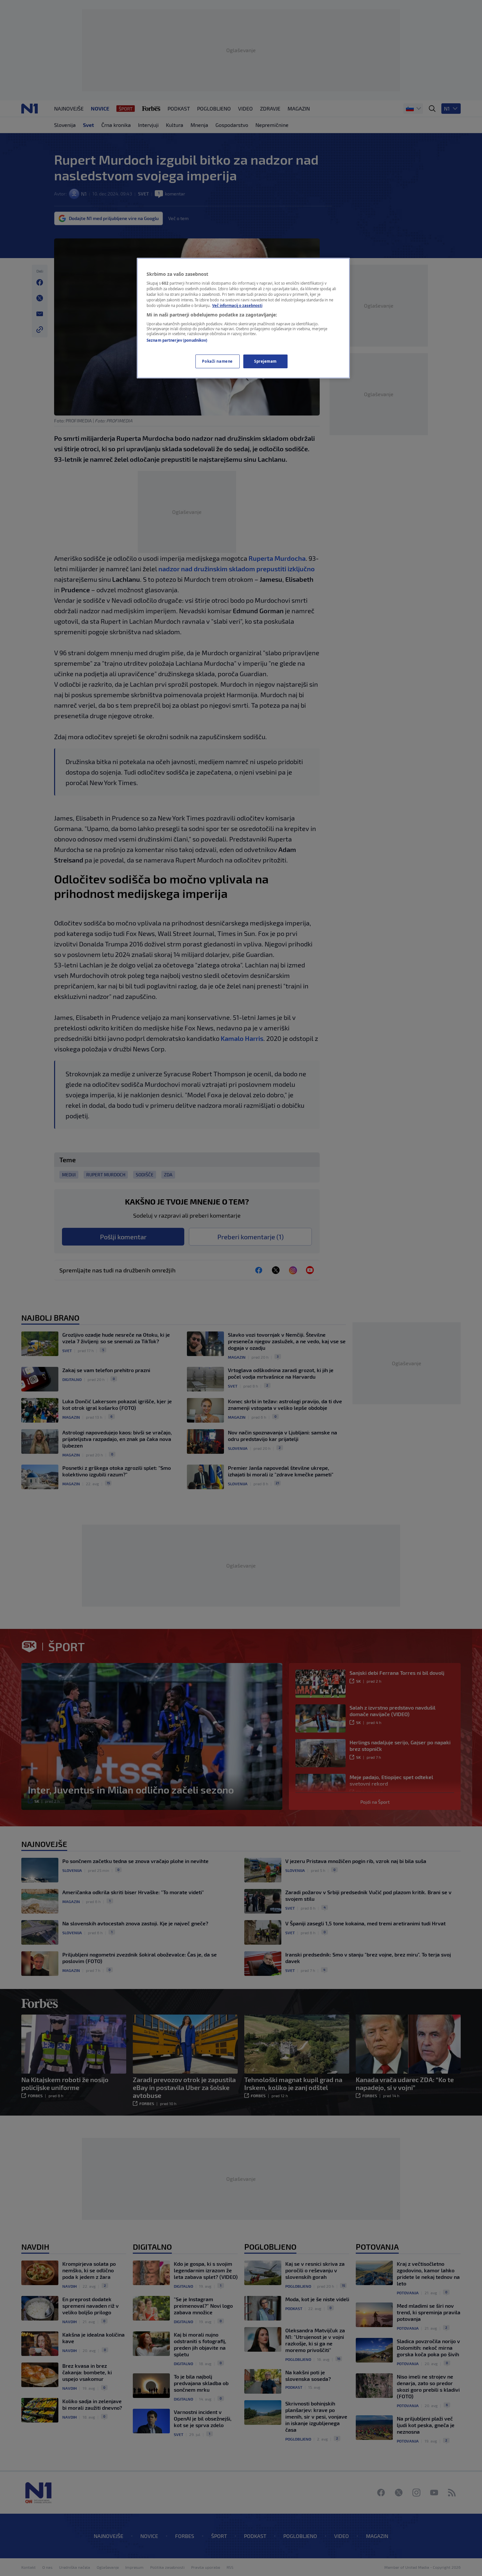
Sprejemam (265, 361)
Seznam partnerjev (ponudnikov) (177, 340)
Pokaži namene (217, 361)
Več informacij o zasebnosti (237, 305)
